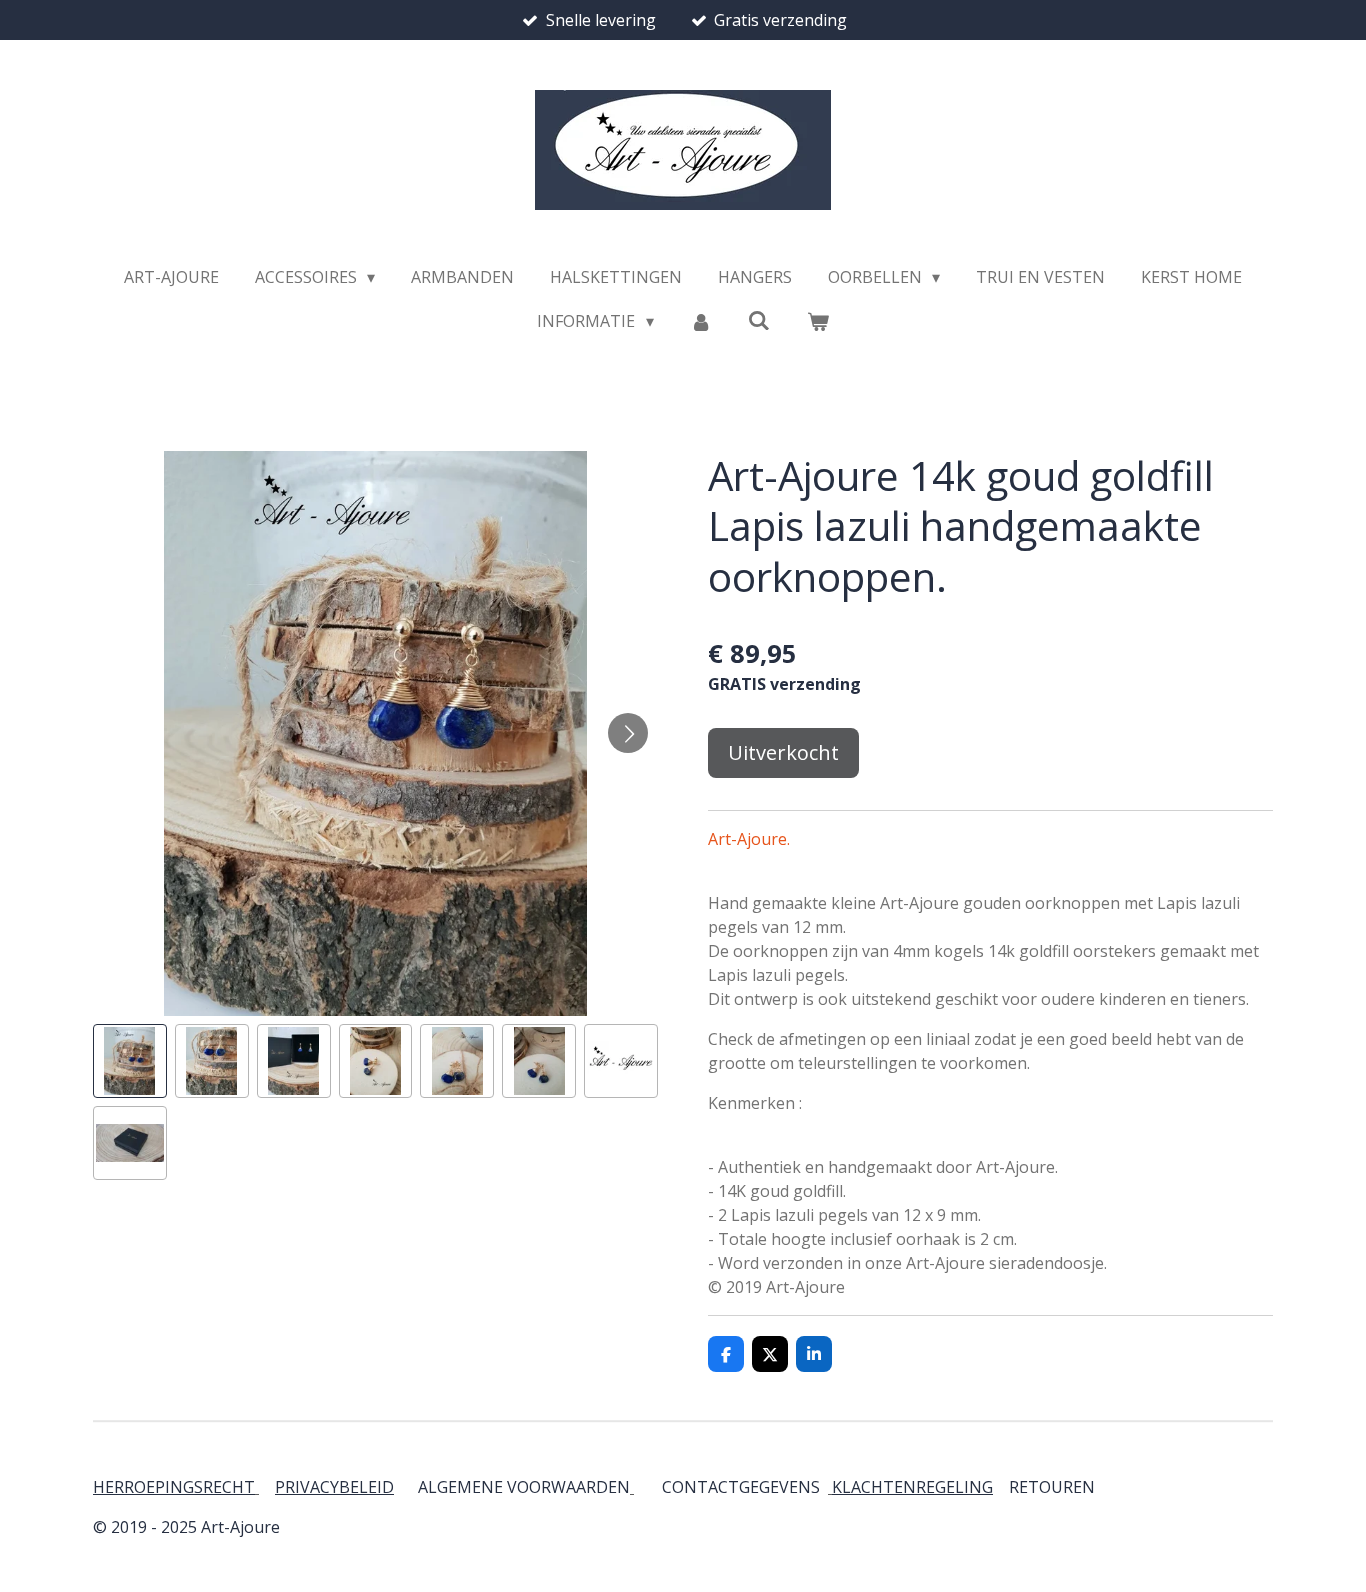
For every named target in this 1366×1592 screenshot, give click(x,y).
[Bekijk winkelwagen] (817, 321)
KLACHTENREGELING (912, 1487)
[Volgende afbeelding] (628, 733)
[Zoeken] (759, 320)
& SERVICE (1092, 1487)
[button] (130, 1061)
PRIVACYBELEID (334, 1487)
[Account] (701, 321)
